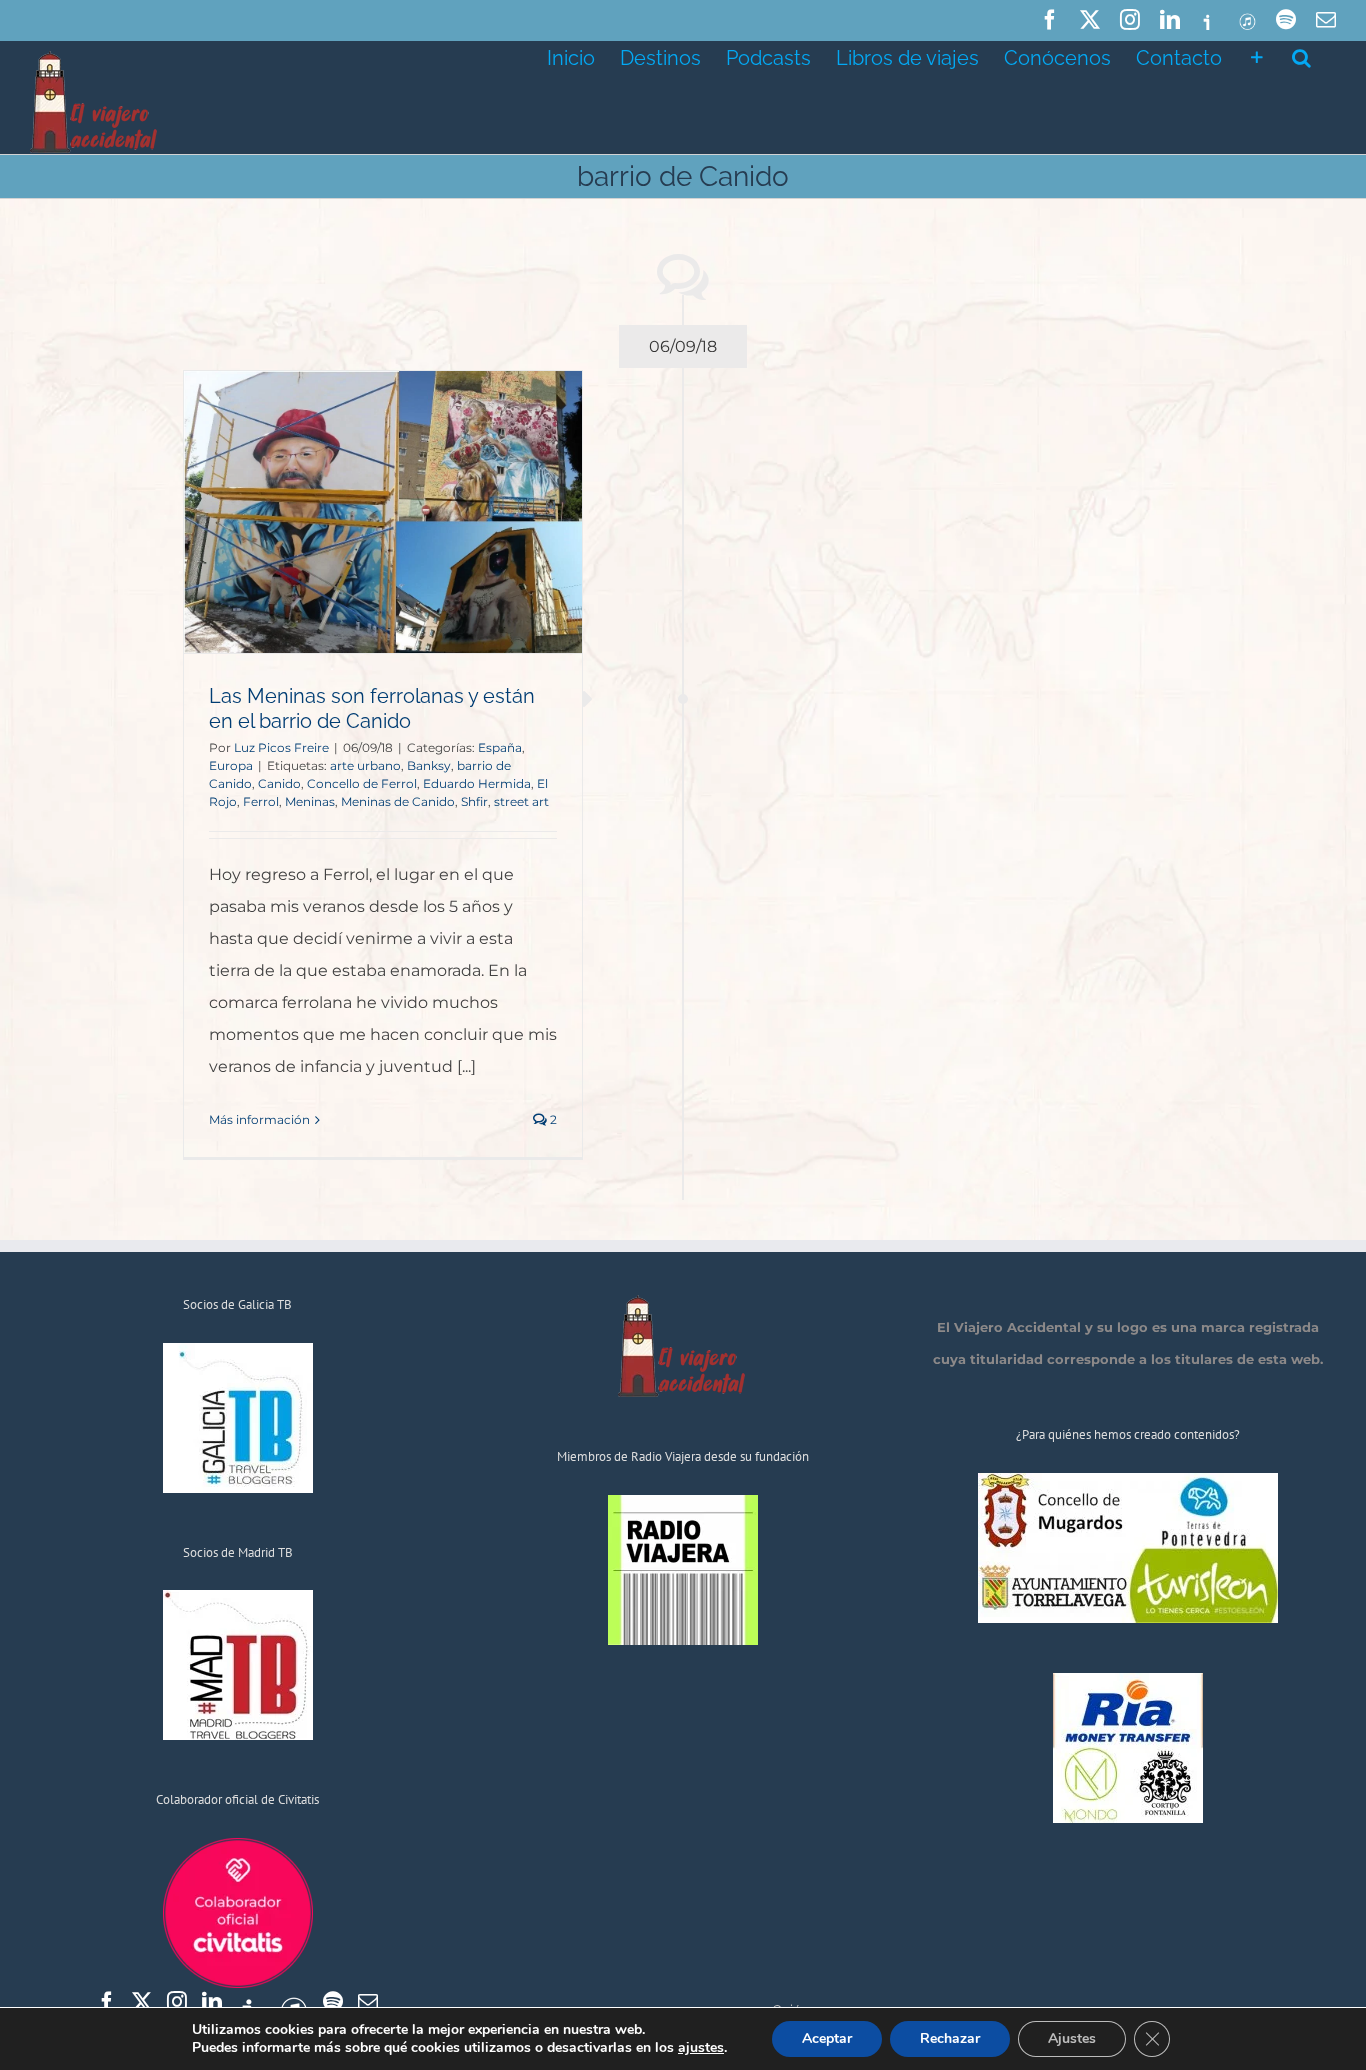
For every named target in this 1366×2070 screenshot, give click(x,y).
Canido (279, 783)
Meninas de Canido (398, 801)
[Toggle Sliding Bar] (1257, 56)
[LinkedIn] (212, 2002)
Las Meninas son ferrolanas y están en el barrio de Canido (372, 708)
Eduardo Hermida (477, 783)
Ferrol (261, 801)
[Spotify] (333, 2002)
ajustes (701, 2048)
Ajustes (1072, 2038)
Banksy (429, 765)
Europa (231, 765)
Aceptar (827, 2038)
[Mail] (368, 2002)
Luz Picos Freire (281, 747)
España (500, 747)
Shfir (474, 801)
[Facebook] (107, 2002)
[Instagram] (177, 2002)
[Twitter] (142, 2002)
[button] (1301, 56)
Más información (259, 1119)
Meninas (310, 801)
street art (521, 801)
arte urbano (365, 765)
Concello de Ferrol (362, 783)
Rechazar (950, 2038)
